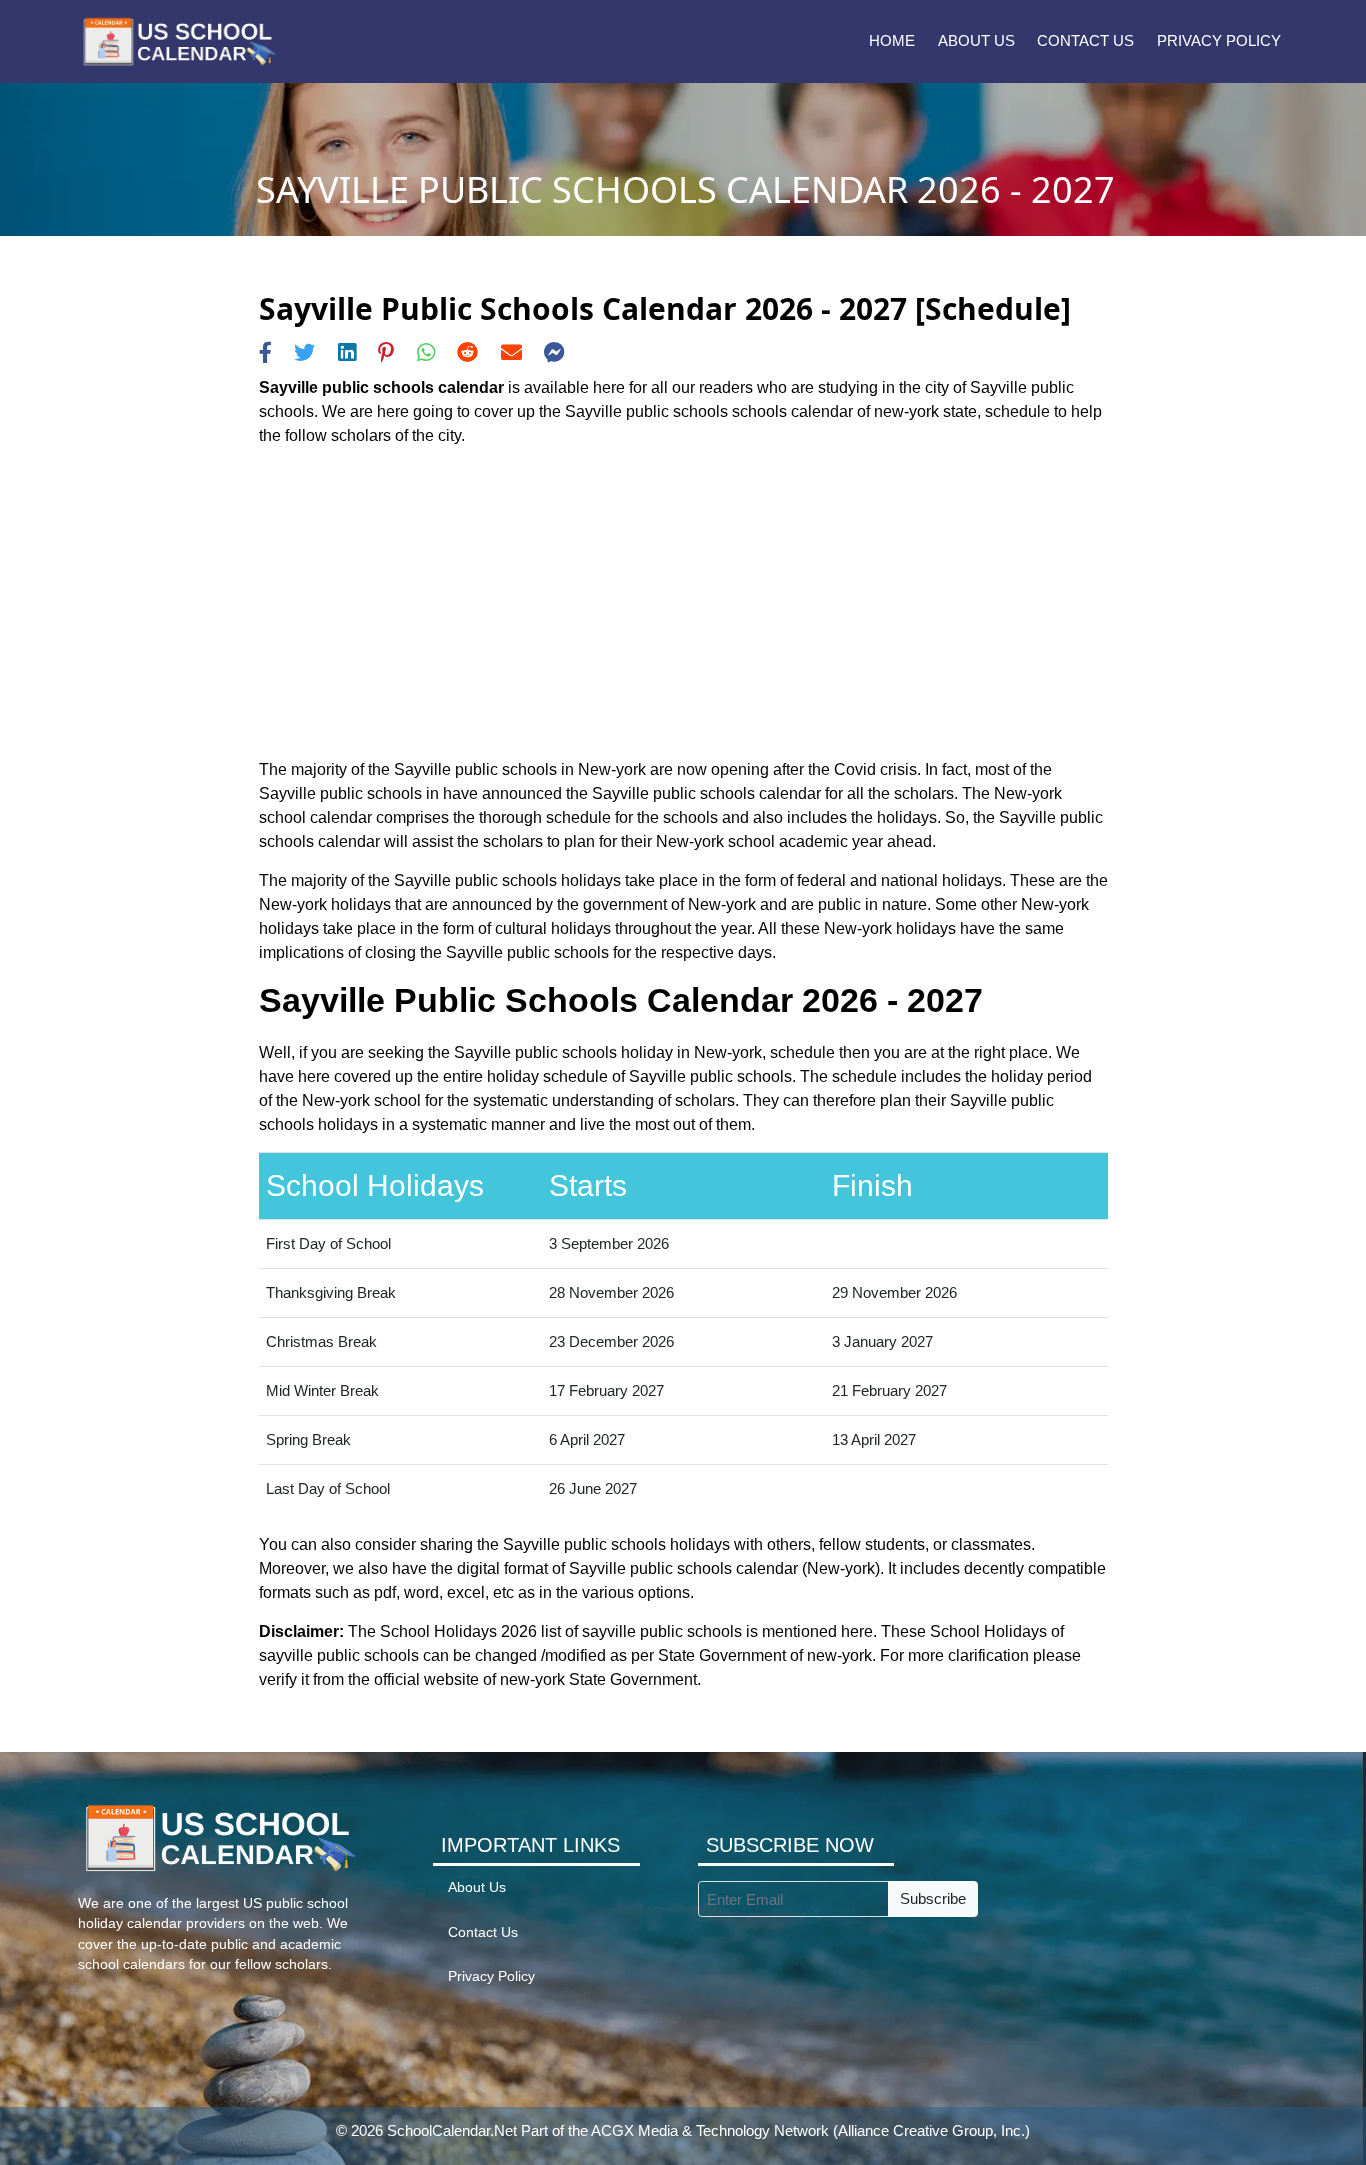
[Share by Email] (511, 352)
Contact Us (1085, 40)
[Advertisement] (683, 603)
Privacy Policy (1219, 40)
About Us (976, 40)
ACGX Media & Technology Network (710, 2130)
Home (892, 40)
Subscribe (933, 1898)
